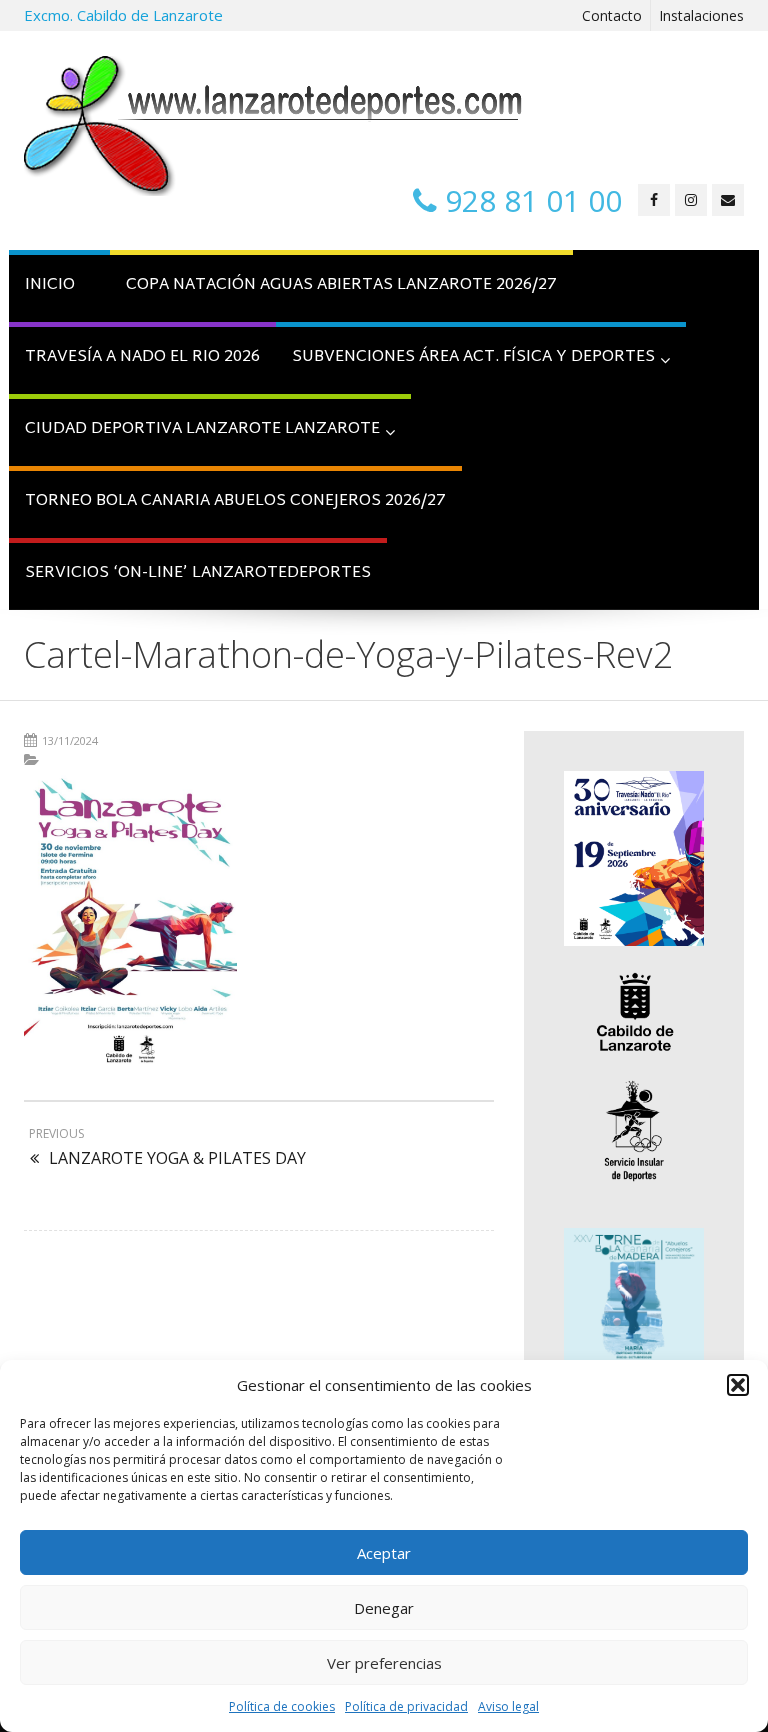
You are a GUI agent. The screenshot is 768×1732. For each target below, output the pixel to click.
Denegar (384, 1608)
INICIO (50, 285)
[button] (738, 1385)
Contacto (612, 15)
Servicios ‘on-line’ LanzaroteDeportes (198, 573)
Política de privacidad (406, 1706)
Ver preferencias (384, 1663)
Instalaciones (701, 15)
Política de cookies (282, 1706)
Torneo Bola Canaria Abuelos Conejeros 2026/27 (235, 501)
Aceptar (384, 1553)
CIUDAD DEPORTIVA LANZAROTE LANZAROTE (202, 429)
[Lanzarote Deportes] (274, 126)
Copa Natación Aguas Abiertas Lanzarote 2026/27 (341, 285)
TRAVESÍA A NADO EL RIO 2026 (142, 357)
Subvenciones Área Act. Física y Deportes (473, 357)
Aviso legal (508, 1706)
